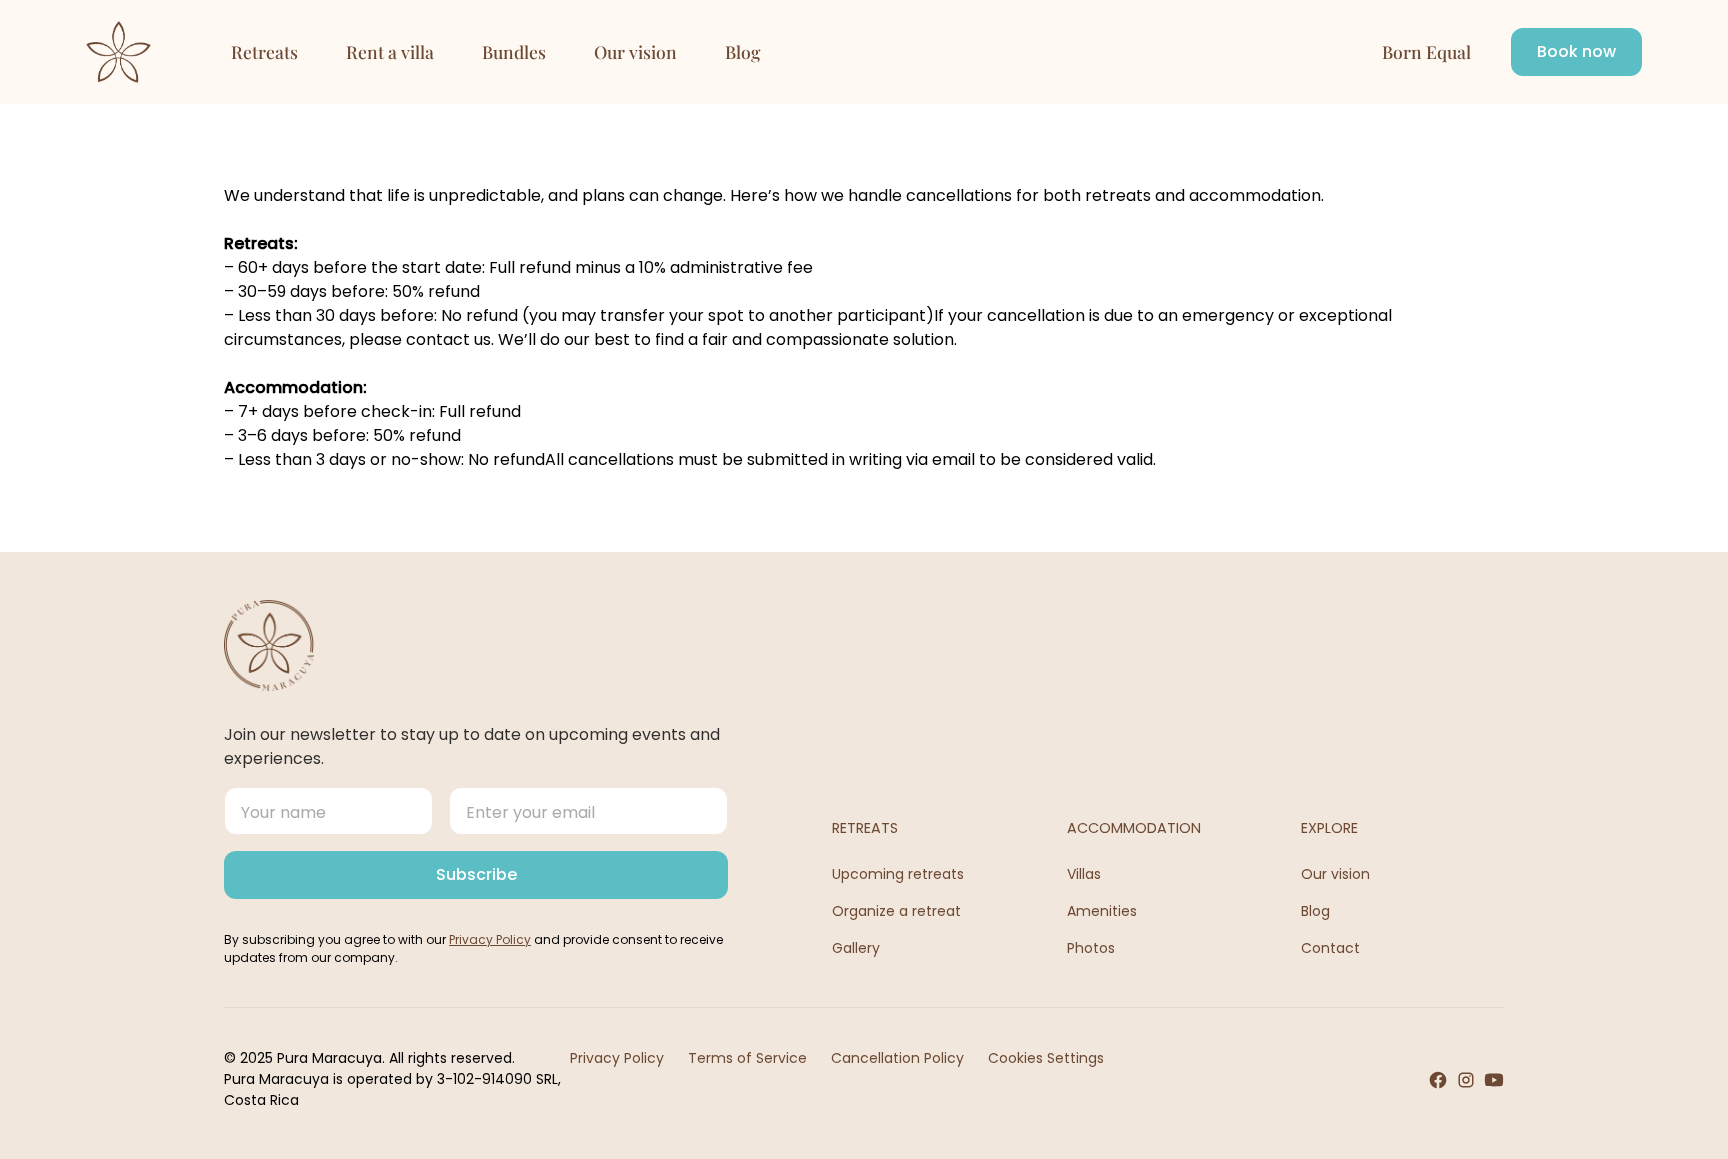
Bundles (514, 51)
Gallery (856, 948)
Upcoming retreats (898, 874)
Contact (1330, 948)
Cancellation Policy (897, 1058)
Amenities (1102, 911)
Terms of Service (747, 1058)
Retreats (264, 51)
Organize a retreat (896, 911)
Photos (1091, 948)
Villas (1084, 874)
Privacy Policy (617, 1058)
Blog (742, 51)
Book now (1576, 51)
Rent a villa (390, 51)
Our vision (635, 51)
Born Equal (1426, 51)
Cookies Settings (1046, 1058)
